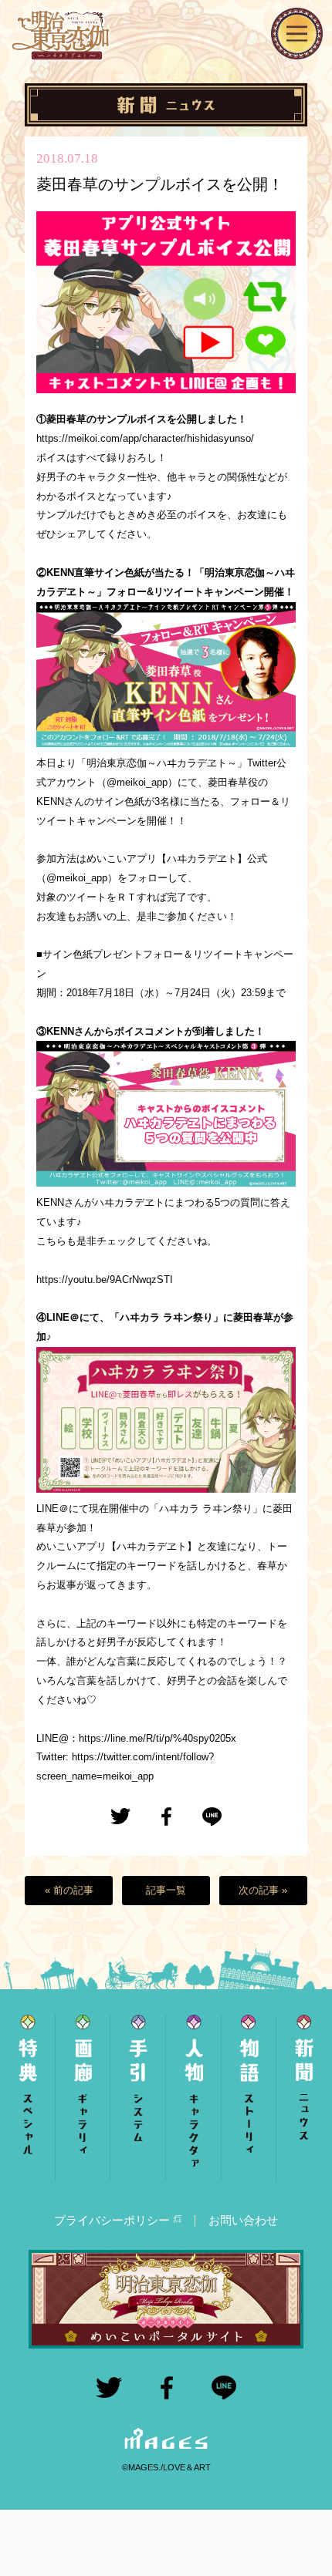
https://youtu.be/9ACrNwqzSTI (105, 1280)
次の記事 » (263, 1890)
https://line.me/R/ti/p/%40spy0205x (158, 1738)
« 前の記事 (69, 1890)
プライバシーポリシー (112, 2221)
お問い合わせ (243, 2221)
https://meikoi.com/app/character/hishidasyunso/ (145, 438)
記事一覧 (166, 1890)
